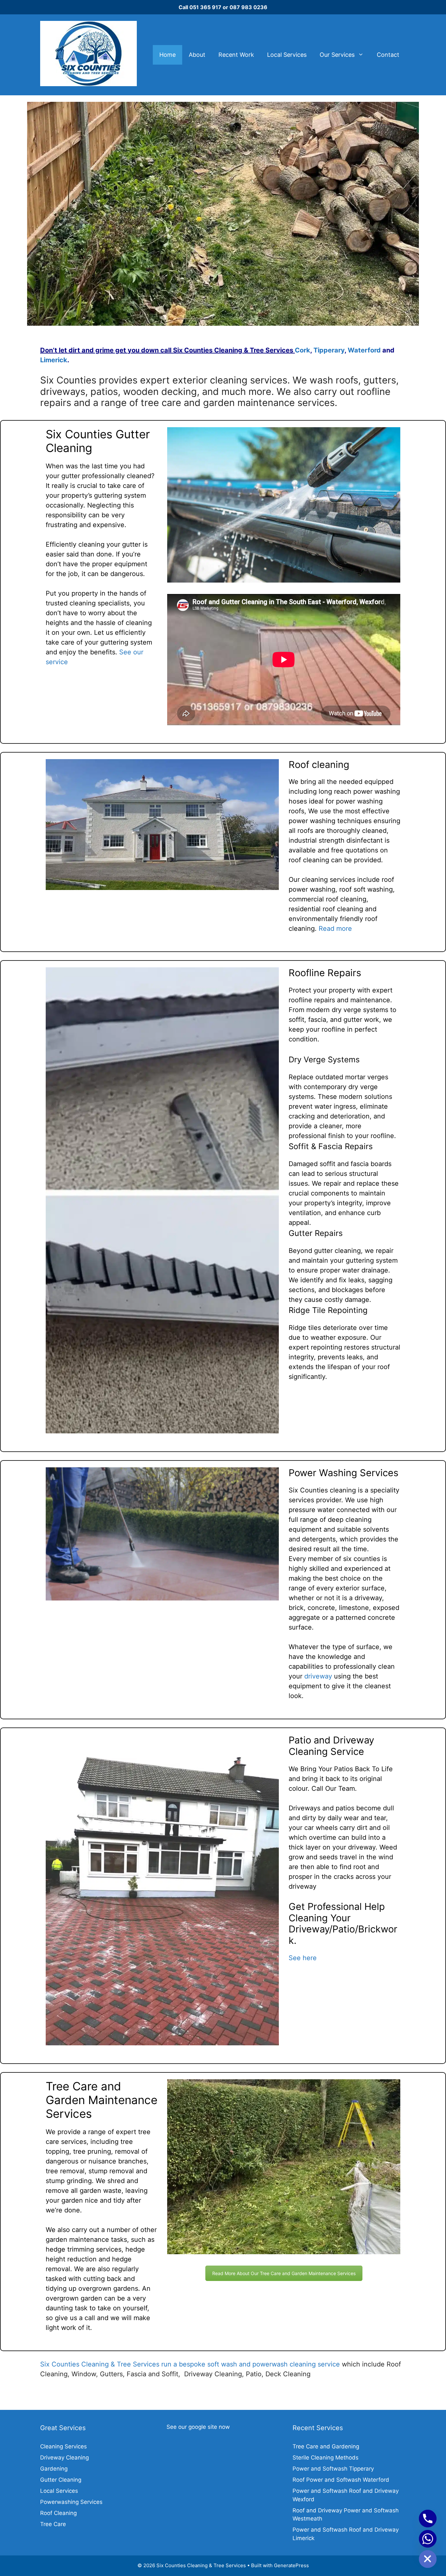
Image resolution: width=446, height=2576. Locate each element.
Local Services (287, 55)
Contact (388, 55)
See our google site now (198, 2427)
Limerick (54, 360)
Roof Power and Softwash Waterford (341, 2480)
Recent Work (236, 55)
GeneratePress (291, 2565)
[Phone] (428, 2519)
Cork (303, 350)
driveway (318, 1676)
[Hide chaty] (428, 2559)
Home (167, 55)
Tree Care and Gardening (326, 2446)
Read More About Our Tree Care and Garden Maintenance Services (284, 2273)
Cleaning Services (64, 2446)
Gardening (54, 2469)
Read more (335, 929)
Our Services (337, 55)
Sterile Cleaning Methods (326, 2458)
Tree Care (53, 2524)
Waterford (364, 350)
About (197, 55)
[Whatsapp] (428, 2539)
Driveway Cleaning (64, 2458)
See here (303, 1958)
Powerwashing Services (71, 2502)
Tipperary (329, 350)
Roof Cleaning (58, 2513)
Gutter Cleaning (61, 2480)
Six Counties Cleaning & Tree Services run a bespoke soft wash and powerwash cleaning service (190, 2364)
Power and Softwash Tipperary (333, 2469)
